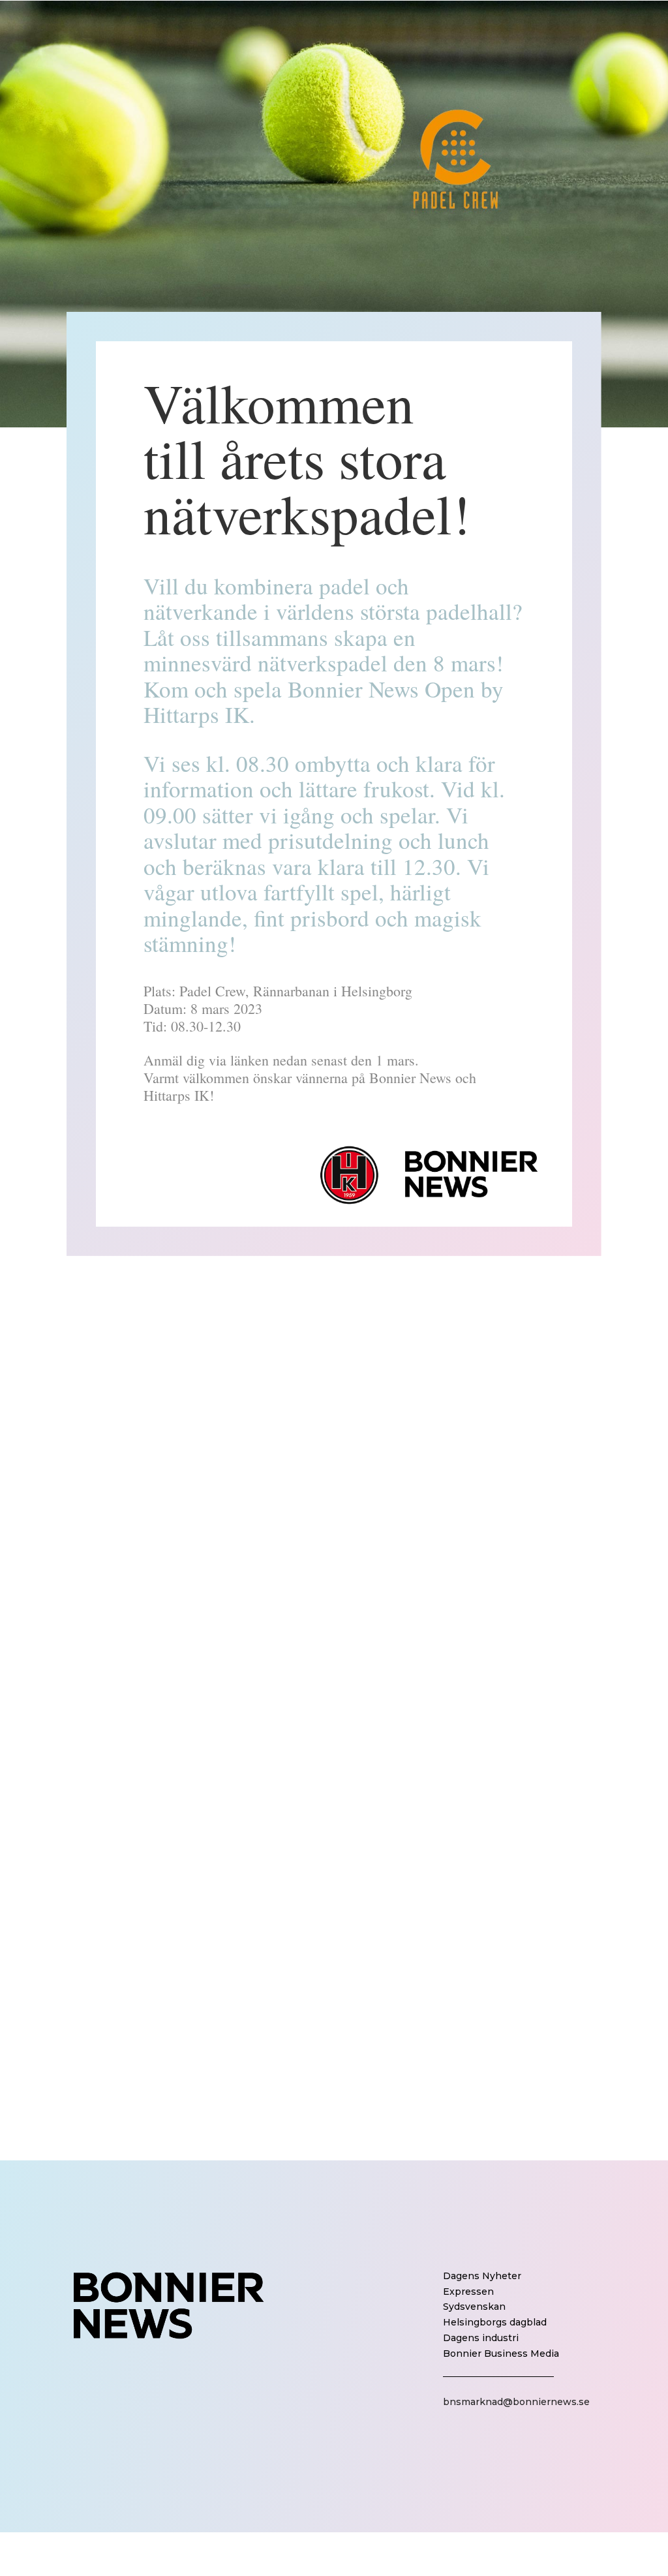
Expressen (468, 2292)
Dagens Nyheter (482, 2276)
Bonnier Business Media (501, 2354)
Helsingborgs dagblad (495, 2322)
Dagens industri (481, 2338)
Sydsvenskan (474, 2307)
